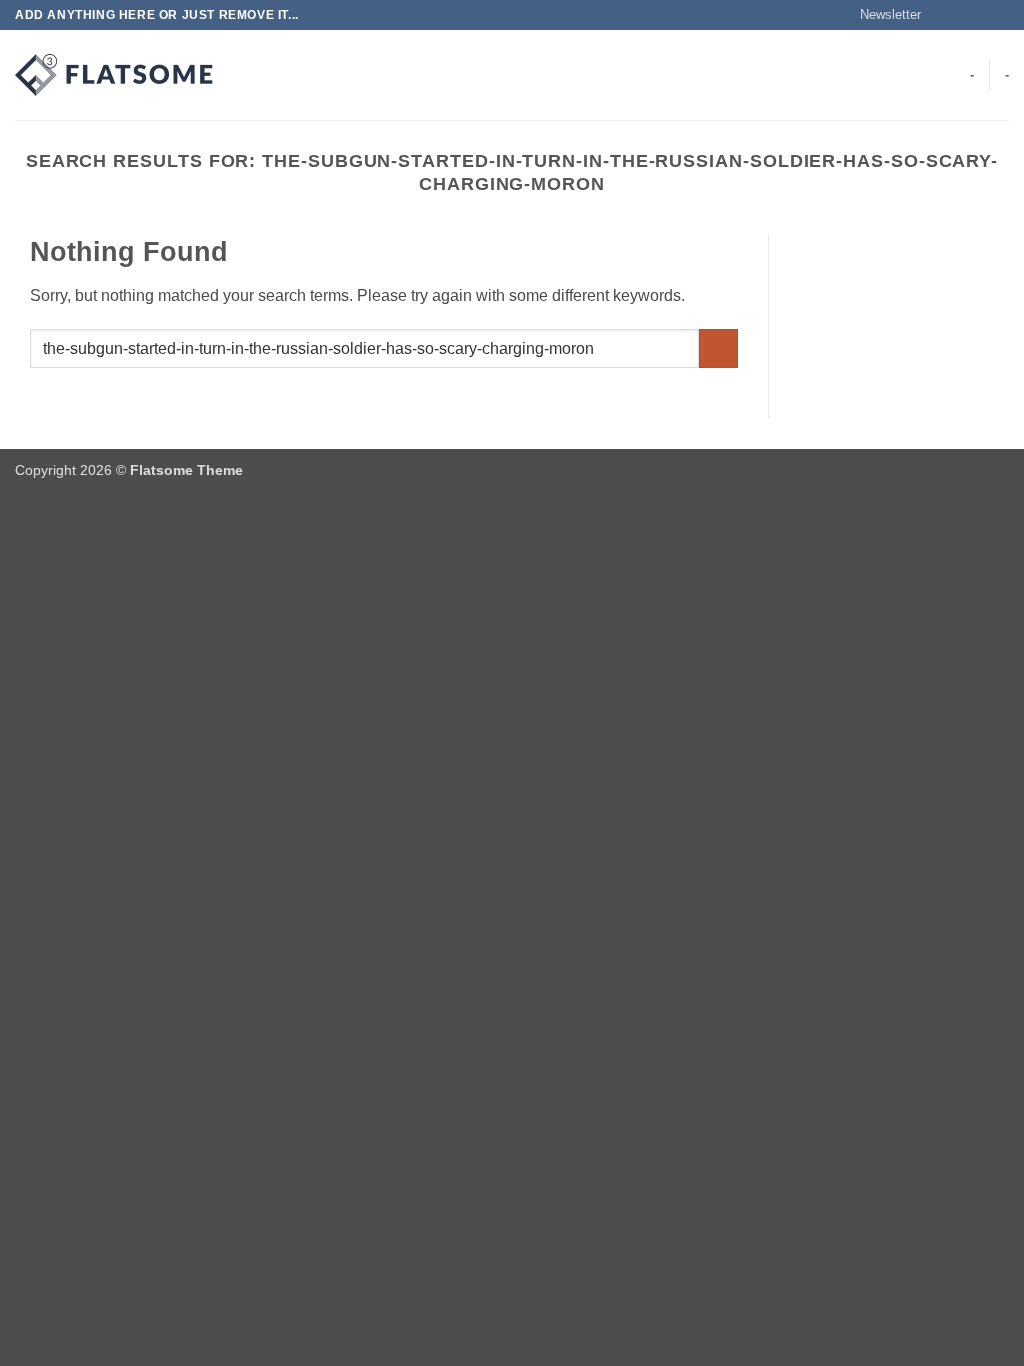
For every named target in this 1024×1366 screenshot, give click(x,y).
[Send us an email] (999, 15)
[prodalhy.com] (115, 75)
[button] (881, 15)
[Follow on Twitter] (980, 15)
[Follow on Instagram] (961, 15)
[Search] (252, 75)
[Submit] (718, 348)
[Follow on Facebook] (942, 15)
